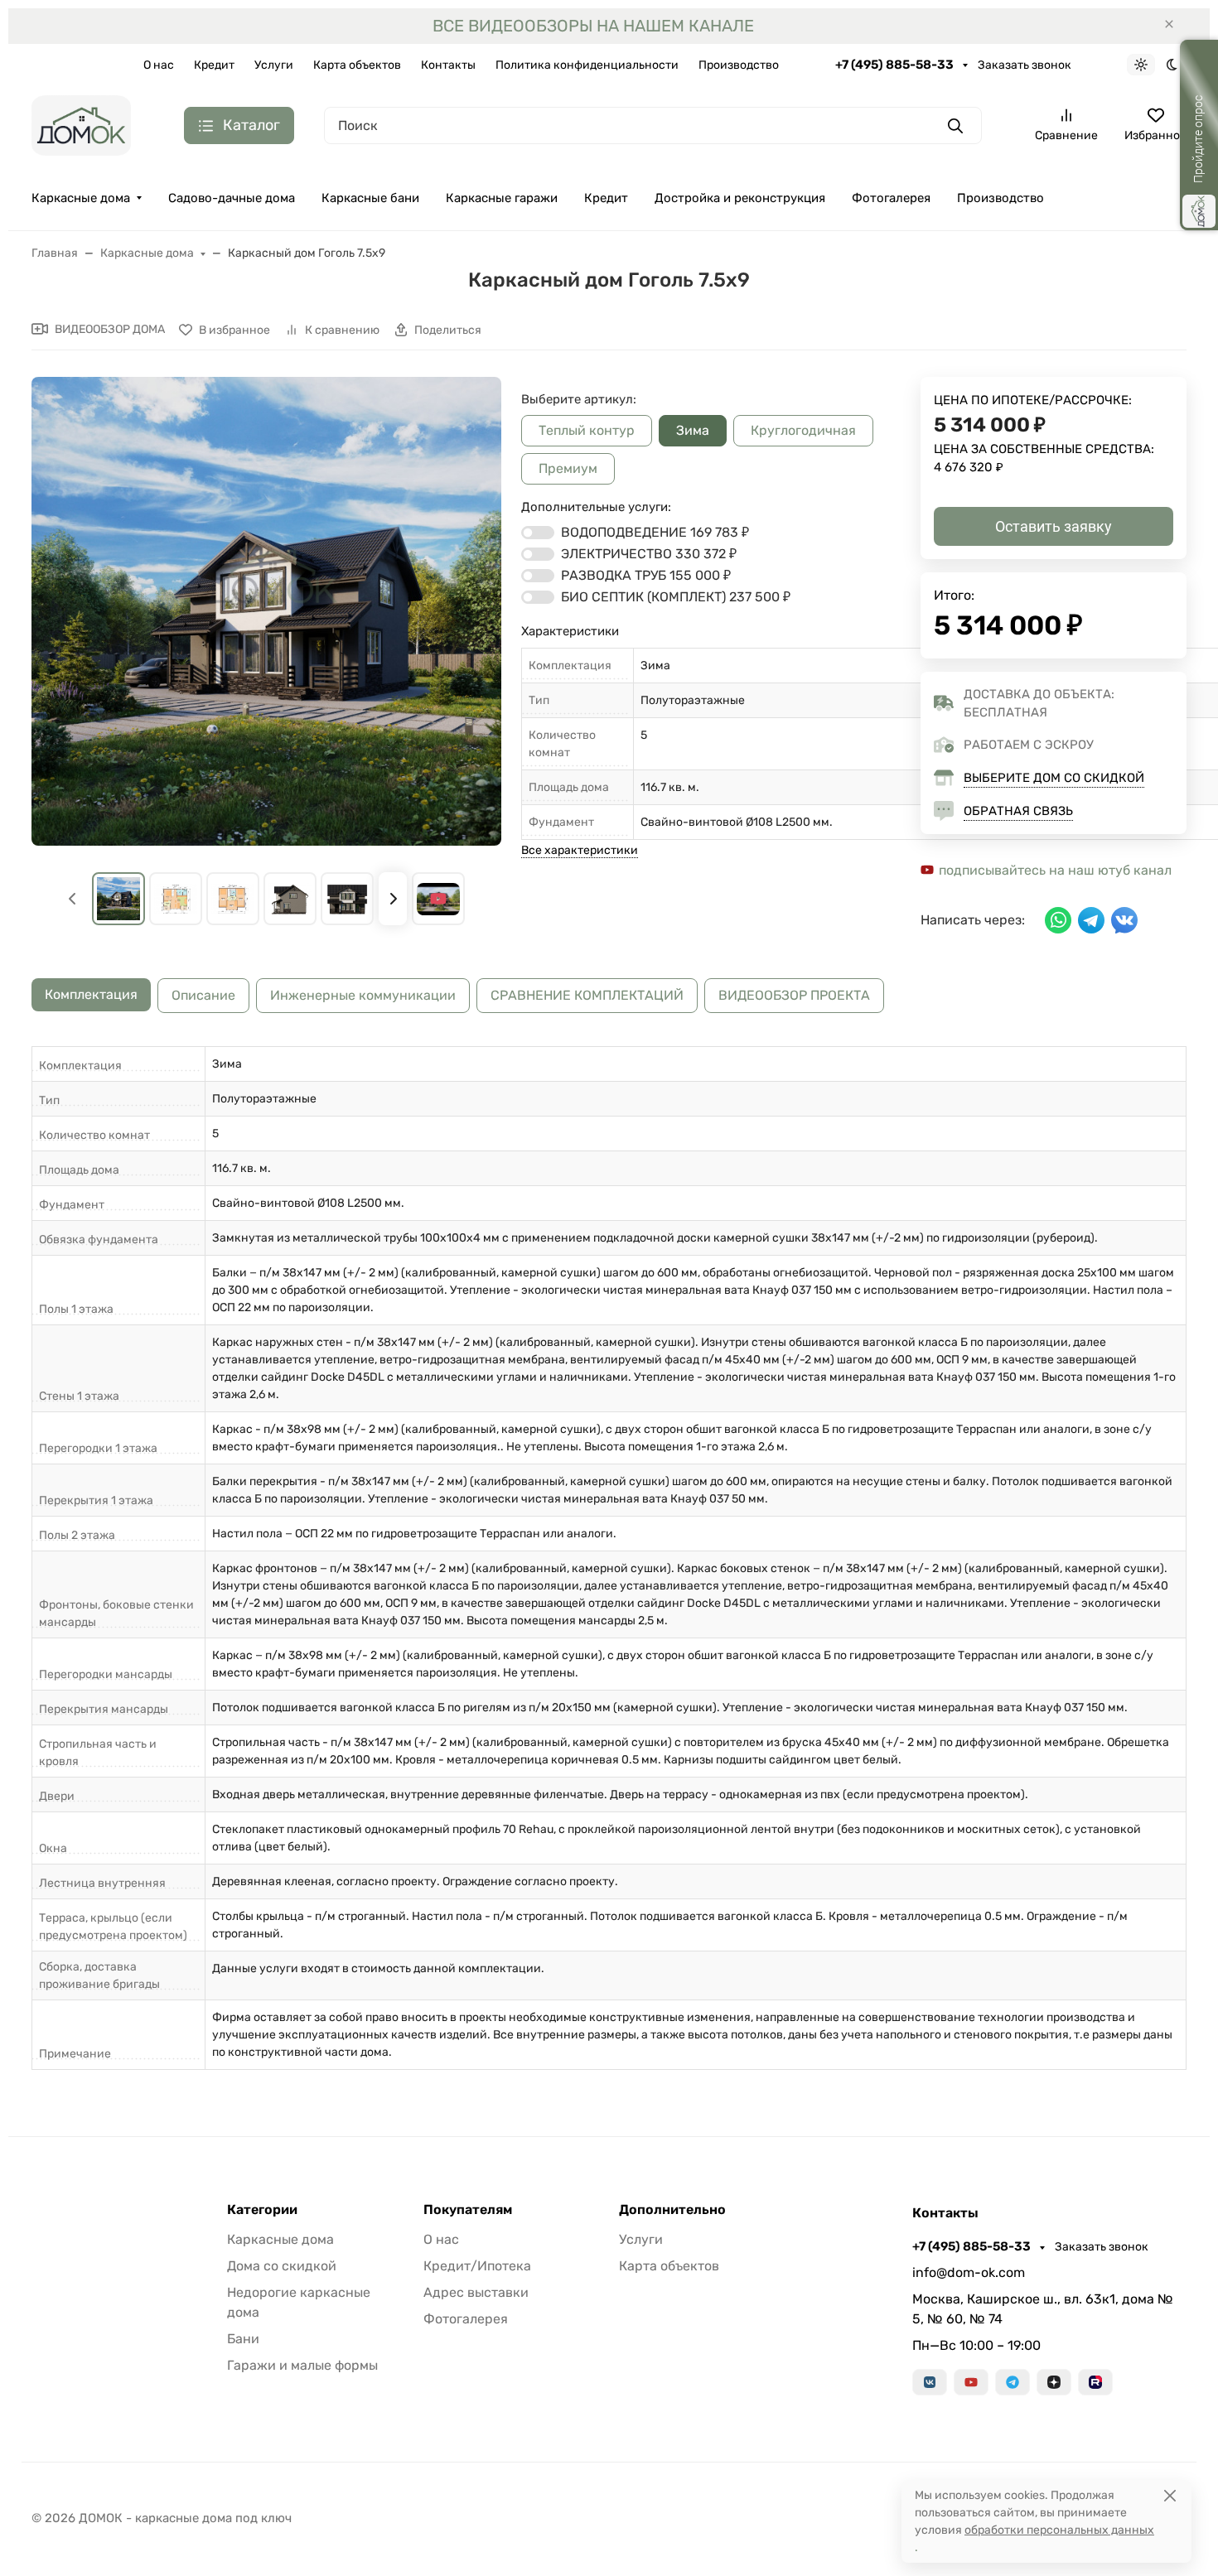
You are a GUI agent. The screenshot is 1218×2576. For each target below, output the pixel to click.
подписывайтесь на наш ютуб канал (1054, 870)
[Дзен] (1054, 2382)
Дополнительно (672, 2210)
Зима (693, 430)
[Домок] (81, 125)
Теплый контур (587, 430)
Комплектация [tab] (91, 994)
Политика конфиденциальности (587, 65)
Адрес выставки (476, 2292)
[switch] (538, 533)
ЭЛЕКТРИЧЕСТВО (649, 554)
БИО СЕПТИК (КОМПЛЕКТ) (676, 597)
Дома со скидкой (282, 2266)
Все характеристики (580, 850)
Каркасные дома (81, 198)
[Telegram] (1013, 2382)
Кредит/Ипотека (477, 2266)
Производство (739, 65)
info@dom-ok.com (969, 2272)
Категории (262, 2210)
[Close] (1170, 2495)
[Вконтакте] (930, 2382)
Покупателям (468, 2210)
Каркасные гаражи (502, 198)
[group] (266, 612)
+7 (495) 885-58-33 (896, 65)
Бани (243, 2339)
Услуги (274, 65)
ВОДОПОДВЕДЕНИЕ (655, 532)
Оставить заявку (1054, 526)
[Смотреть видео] (438, 899)
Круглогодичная (803, 430)
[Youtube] (971, 2382)
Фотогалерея (891, 198)
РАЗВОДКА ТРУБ (646, 575)
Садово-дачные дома (232, 198)
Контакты (448, 65)
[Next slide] (393, 899)
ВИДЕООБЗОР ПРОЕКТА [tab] (794, 995)
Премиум (568, 468)
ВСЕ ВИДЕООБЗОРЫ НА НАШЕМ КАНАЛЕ (593, 26)
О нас (159, 65)
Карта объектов (357, 65)
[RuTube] (1095, 2382)
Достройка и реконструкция (740, 198)
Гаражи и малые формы (302, 2365)
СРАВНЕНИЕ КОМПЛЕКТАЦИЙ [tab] (587, 995)
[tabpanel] (609, 1558)
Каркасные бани (370, 198)
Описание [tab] (203, 995)
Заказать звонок (1025, 65)
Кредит (214, 65)
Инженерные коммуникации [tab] (363, 995)
